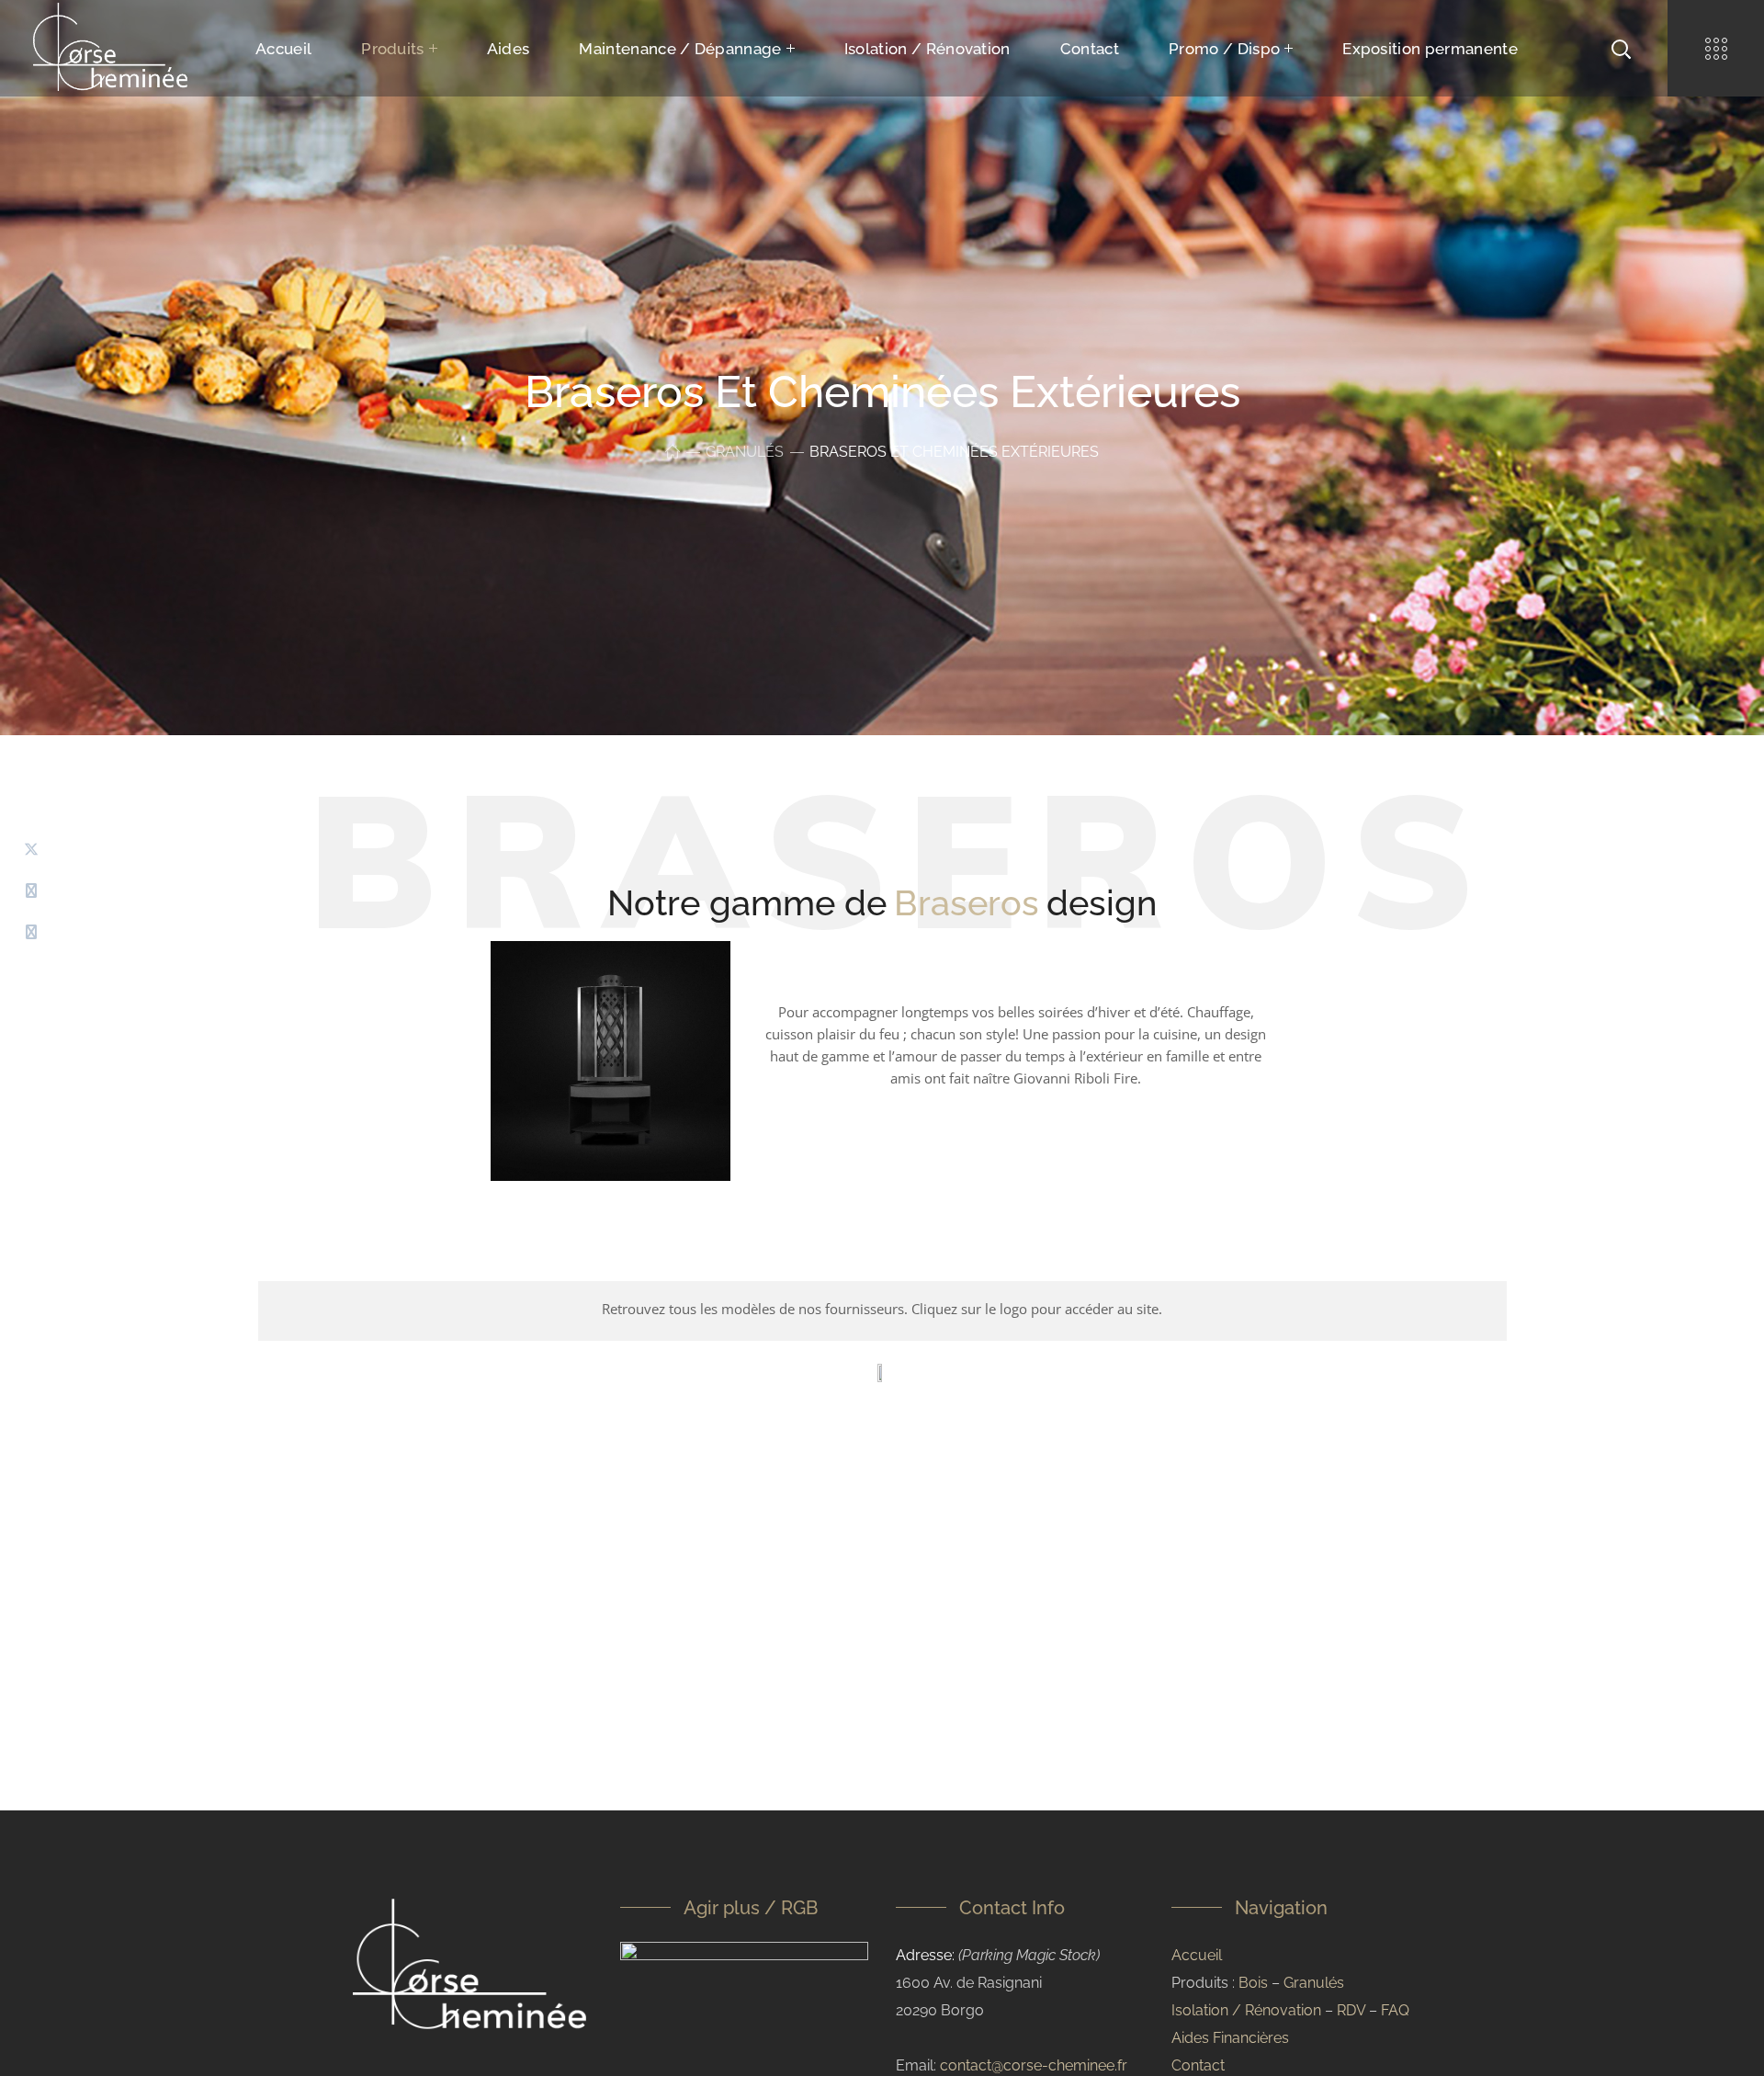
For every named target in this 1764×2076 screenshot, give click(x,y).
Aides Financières (1230, 2038)
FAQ (1395, 2010)
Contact (1198, 2065)
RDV (1351, 2010)
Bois (1253, 1983)
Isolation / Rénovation (1246, 2010)
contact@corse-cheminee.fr (1034, 2065)
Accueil (1197, 1955)
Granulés (745, 452)
